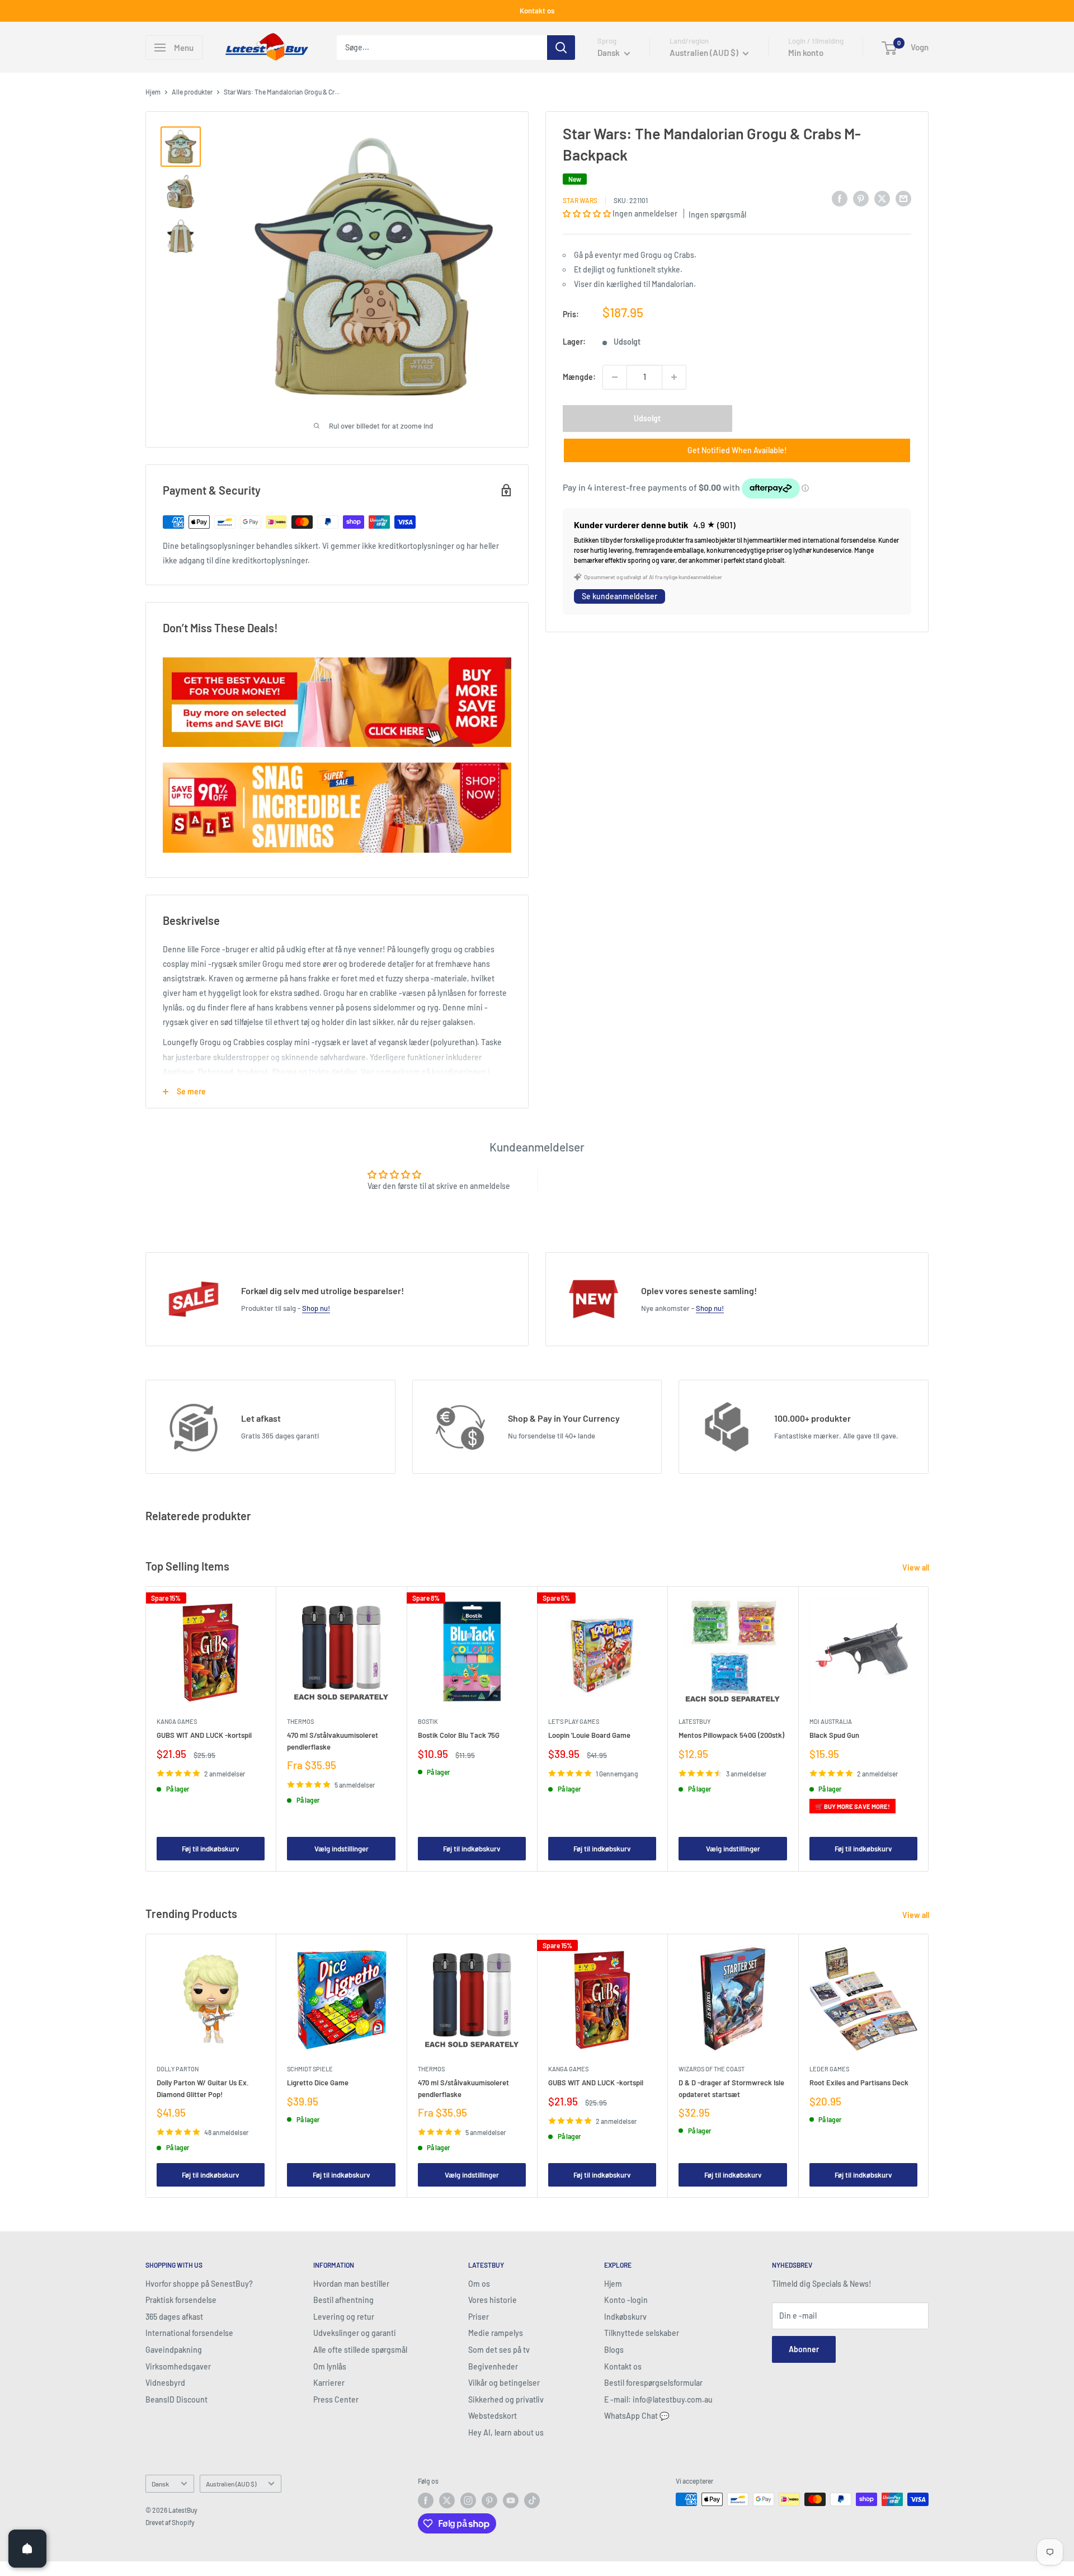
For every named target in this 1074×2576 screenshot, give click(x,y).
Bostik (428, 1722)
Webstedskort (493, 2416)
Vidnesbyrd (165, 2383)
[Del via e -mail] (903, 199)
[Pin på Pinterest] (861, 199)
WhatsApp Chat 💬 (637, 2416)
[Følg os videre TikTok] (532, 2500)
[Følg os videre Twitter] (447, 2500)
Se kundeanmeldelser (620, 596)
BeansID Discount (176, 2399)
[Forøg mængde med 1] (674, 377)
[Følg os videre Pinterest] (489, 2500)
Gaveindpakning (174, 2350)
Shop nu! (316, 1308)
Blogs (614, 2350)
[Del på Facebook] (840, 199)
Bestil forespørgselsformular (653, 2383)
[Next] (929, 1729)
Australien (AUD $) (231, 2484)
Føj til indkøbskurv (211, 1849)
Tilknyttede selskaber (642, 2333)
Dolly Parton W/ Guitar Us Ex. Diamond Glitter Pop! (203, 2089)
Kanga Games (177, 1722)
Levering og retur (344, 2317)
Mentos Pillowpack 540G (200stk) (731, 1736)
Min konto (806, 53)
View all (917, 1567)
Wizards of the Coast (712, 2069)
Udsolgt (647, 418)
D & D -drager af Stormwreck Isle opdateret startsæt (731, 2089)
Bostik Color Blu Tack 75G (459, 1736)
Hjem (153, 92)
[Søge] (561, 48)
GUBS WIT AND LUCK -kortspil (204, 1736)
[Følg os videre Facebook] (426, 2500)
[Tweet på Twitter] (882, 199)
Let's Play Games (574, 1722)
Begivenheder (493, 2366)
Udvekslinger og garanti (355, 2333)
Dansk (160, 2484)
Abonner (804, 2349)
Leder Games (829, 2069)
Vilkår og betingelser (504, 2383)
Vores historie (493, 2300)
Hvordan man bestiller (351, 2284)
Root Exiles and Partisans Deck (859, 2083)
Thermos (300, 1722)
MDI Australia (831, 1722)
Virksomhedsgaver (178, 2366)
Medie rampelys (496, 2333)
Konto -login (626, 2300)
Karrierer (329, 2383)
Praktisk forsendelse (181, 2300)
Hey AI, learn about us (506, 2432)
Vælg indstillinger (341, 1849)
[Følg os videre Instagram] (468, 2500)
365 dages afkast (174, 2317)
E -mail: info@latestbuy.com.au (658, 2399)
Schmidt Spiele (310, 2069)
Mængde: (579, 377)
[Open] (27, 2549)
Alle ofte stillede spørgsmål (360, 2350)
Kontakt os (537, 11)
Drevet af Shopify (170, 2522)
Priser (479, 2317)
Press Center (336, 2399)
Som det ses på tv (499, 2350)
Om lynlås (330, 2366)
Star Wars (580, 200)
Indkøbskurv (625, 2317)
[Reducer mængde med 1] (615, 377)
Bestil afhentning (343, 2300)
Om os (479, 2284)
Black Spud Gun (834, 1736)
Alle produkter (192, 92)
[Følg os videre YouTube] (511, 2500)
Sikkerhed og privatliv (506, 2399)
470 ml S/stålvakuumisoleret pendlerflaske (333, 1741)
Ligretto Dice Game (318, 2083)
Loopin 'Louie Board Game (589, 1736)
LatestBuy (694, 1722)
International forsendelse (189, 2333)
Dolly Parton (178, 2069)
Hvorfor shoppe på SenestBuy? (199, 2284)
